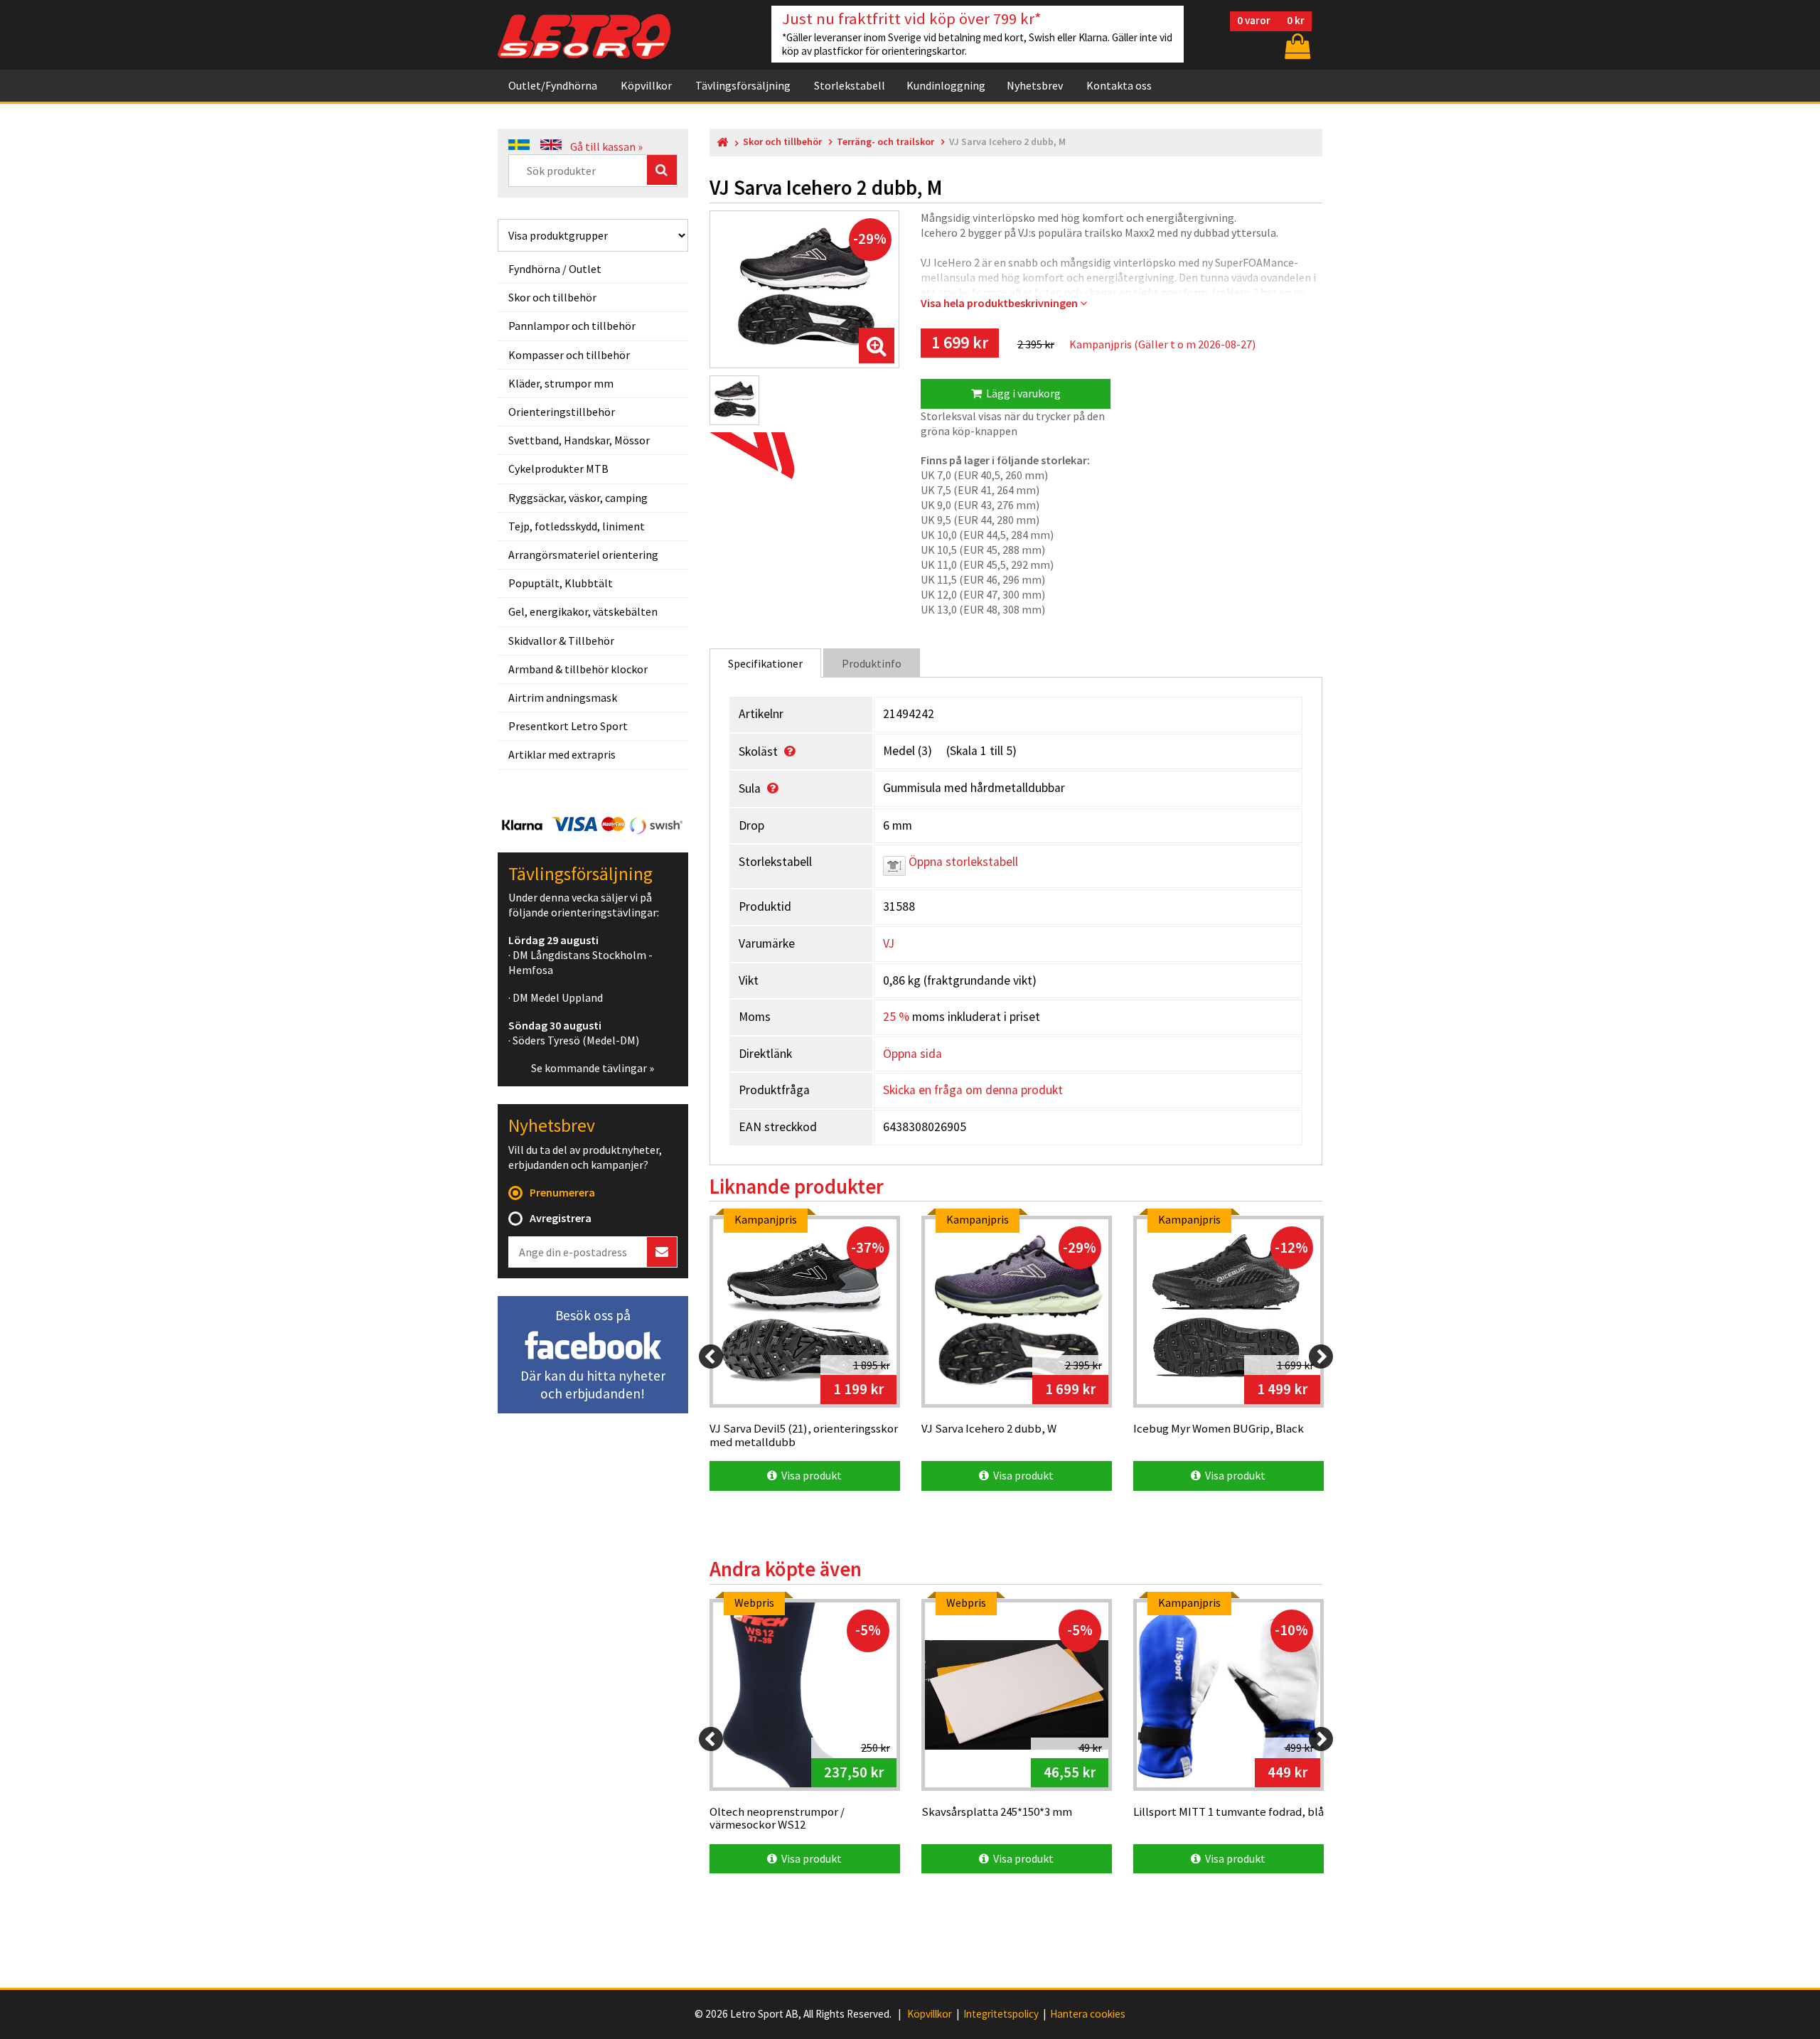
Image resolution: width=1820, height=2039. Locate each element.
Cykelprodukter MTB (558, 469)
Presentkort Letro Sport (568, 726)
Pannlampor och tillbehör (572, 326)
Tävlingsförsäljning (743, 85)
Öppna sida (912, 1054)
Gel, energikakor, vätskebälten (583, 611)
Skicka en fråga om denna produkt (973, 1090)
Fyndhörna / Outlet (555, 269)
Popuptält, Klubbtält (561, 583)
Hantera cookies (1088, 2014)
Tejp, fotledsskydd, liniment (577, 526)
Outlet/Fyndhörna (553, 85)
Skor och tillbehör (552, 297)
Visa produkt (809, 1475)
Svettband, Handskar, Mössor (579, 440)
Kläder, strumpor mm (561, 383)
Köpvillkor (646, 85)
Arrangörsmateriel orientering (583, 555)
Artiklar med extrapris (562, 754)
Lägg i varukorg (1021, 393)
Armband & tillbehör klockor (578, 669)
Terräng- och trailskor (885, 142)
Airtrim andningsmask (563, 697)
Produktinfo (872, 663)
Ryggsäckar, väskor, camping (578, 498)
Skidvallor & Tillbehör (561, 641)
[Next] (1321, 1356)
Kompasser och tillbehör (569, 355)
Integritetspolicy (1001, 2014)
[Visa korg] (1296, 46)
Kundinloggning (946, 85)
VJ (889, 943)
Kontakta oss (1119, 85)
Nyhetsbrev (1035, 85)
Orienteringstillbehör (562, 412)
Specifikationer (765, 663)
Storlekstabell (850, 85)
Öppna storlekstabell (962, 862)
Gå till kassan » (606, 146)
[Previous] (711, 1356)
